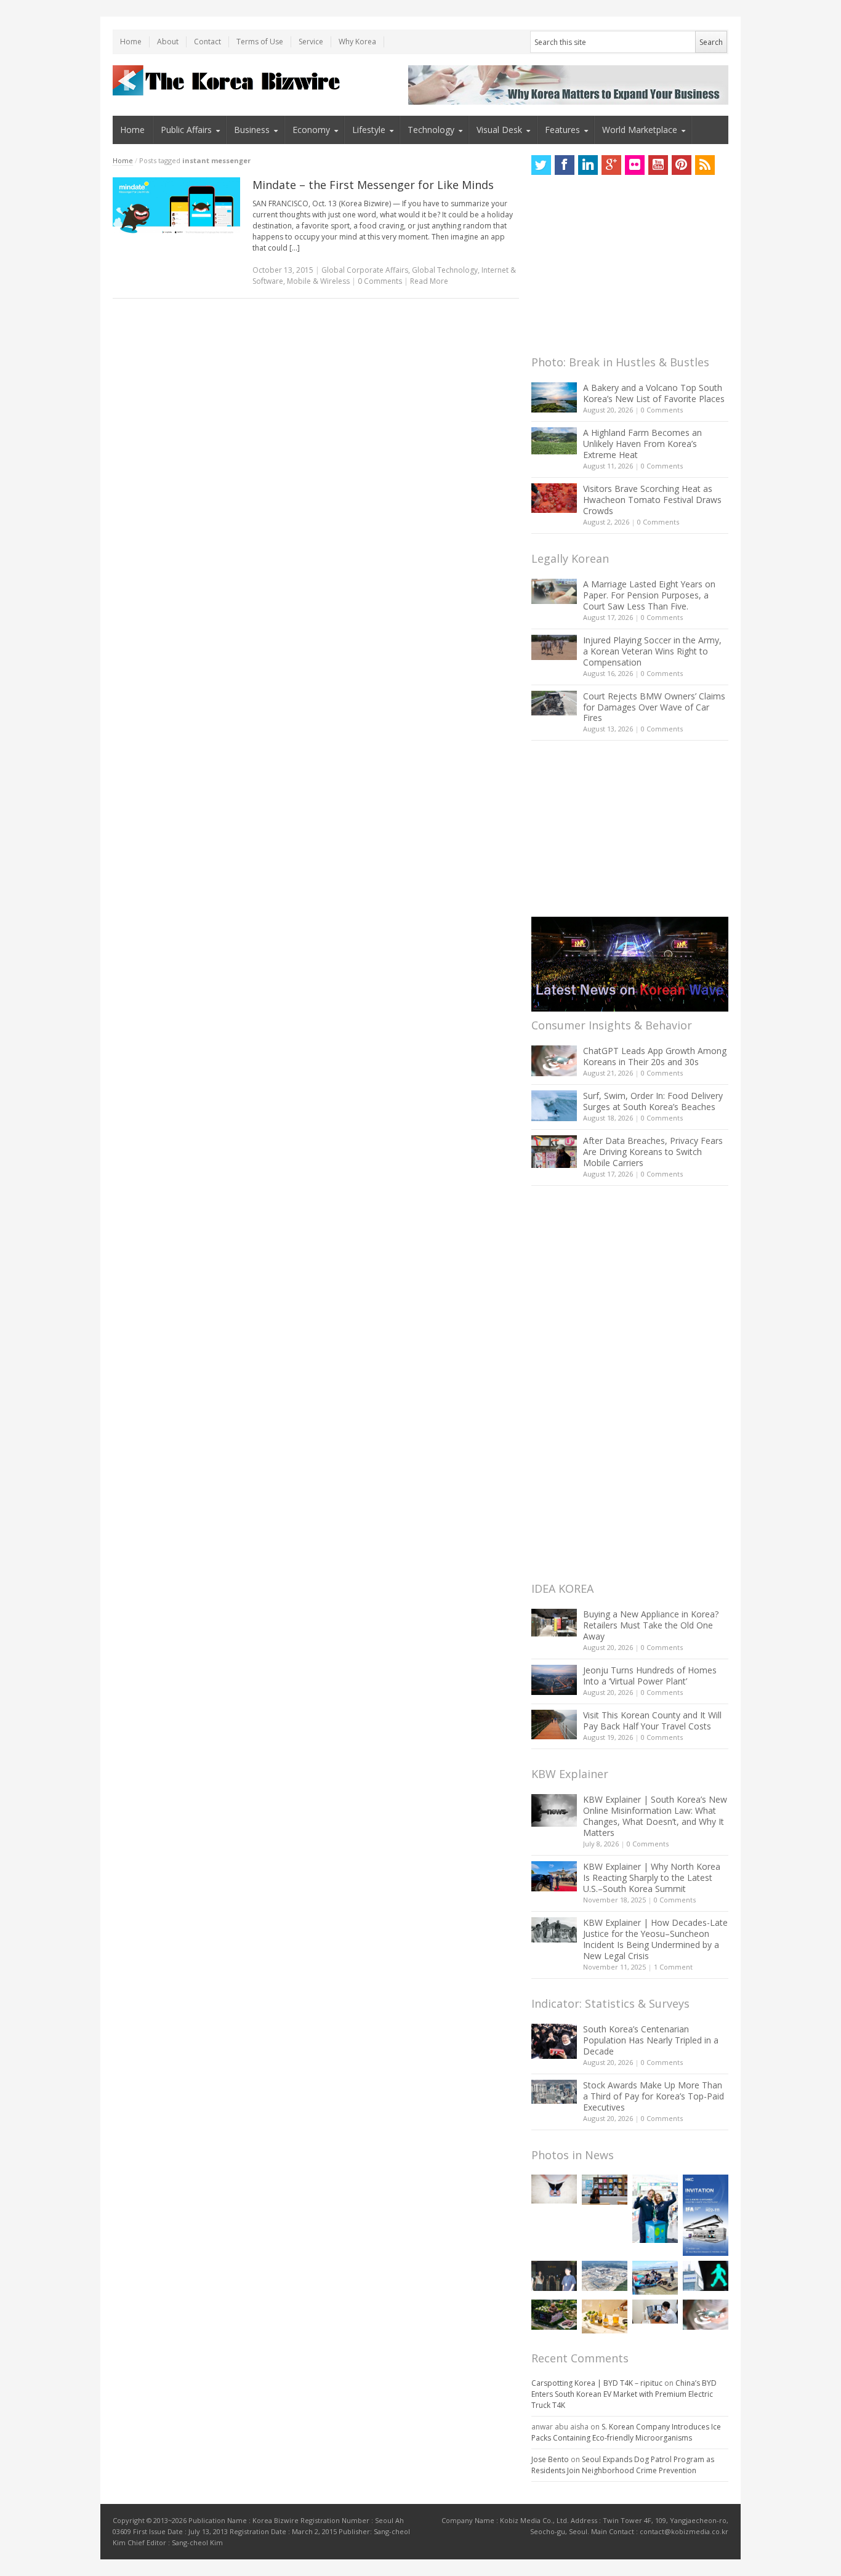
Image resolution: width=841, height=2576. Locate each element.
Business (252, 130)
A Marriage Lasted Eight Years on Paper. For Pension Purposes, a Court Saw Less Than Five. (649, 595)
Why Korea (357, 42)
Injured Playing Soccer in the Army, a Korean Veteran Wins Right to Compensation (652, 651)
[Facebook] (565, 165)
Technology (431, 130)
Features (562, 130)
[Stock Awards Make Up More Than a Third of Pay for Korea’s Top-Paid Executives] (554, 2092)
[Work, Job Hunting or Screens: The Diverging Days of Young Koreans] (605, 2190)
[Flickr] (635, 165)
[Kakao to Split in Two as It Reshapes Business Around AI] (554, 2276)
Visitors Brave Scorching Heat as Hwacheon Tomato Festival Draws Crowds (652, 500)
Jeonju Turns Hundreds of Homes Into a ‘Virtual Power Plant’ (650, 1676)
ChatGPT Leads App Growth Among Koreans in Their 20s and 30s (655, 1056)
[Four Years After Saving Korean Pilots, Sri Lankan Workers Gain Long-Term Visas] (655, 2278)
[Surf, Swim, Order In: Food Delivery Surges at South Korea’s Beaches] (554, 1106)
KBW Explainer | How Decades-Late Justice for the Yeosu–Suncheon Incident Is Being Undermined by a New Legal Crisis (655, 1939)
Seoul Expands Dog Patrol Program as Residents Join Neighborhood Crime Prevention (623, 2465)
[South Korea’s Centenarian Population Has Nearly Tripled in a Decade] (554, 2041)
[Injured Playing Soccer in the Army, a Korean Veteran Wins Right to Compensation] (554, 648)
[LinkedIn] (588, 165)
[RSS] (705, 165)
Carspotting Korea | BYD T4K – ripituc (597, 2383)
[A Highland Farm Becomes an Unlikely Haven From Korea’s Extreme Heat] (554, 441)
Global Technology (445, 270)
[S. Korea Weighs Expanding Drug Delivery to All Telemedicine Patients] (655, 2312)
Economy (311, 130)
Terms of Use (260, 42)
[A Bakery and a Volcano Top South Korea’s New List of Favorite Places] (554, 397)
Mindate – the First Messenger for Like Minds (373, 185)
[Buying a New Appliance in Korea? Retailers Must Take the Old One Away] (554, 1622)
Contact (207, 42)
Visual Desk (499, 130)
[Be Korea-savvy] (228, 80)
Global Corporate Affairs (365, 270)
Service (311, 42)
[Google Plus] (611, 165)
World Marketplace (640, 130)
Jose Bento (550, 2459)
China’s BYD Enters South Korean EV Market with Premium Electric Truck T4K (624, 2394)
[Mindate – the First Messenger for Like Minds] (176, 206)
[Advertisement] (624, 268)
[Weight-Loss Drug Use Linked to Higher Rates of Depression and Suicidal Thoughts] (554, 2189)
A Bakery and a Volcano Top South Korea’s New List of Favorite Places (654, 393)
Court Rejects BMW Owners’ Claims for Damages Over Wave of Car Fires (654, 707)
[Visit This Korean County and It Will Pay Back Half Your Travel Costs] (554, 1725)
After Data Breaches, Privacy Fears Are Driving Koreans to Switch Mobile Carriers (653, 1152)
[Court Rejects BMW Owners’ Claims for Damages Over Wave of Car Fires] (554, 703)
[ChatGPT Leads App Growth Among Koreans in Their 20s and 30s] (554, 1061)
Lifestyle (369, 130)
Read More (429, 281)
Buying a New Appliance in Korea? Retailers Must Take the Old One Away (651, 1625)
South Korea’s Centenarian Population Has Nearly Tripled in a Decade (651, 2040)
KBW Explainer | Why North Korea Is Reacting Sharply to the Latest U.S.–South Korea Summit (652, 1878)
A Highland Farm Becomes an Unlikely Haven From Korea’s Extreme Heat (642, 444)
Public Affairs (186, 130)
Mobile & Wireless (318, 281)
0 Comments (662, 410)
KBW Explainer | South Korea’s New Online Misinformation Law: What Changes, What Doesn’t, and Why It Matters (655, 1816)
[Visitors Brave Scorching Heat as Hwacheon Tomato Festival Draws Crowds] (554, 498)
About (168, 42)
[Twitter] (541, 165)
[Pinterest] (682, 165)
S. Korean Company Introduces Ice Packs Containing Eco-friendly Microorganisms (626, 2432)
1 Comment (673, 1967)
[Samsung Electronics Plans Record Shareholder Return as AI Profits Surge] (706, 2276)
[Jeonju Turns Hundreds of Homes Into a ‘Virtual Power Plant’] (554, 1680)
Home (131, 42)
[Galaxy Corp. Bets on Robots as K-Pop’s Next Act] (554, 2315)
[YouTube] (658, 165)
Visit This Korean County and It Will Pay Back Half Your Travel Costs (652, 1721)
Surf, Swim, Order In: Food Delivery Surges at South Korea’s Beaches (653, 1101)
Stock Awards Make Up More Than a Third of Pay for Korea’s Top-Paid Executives (654, 2096)
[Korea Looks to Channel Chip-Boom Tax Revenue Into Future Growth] (605, 2276)
